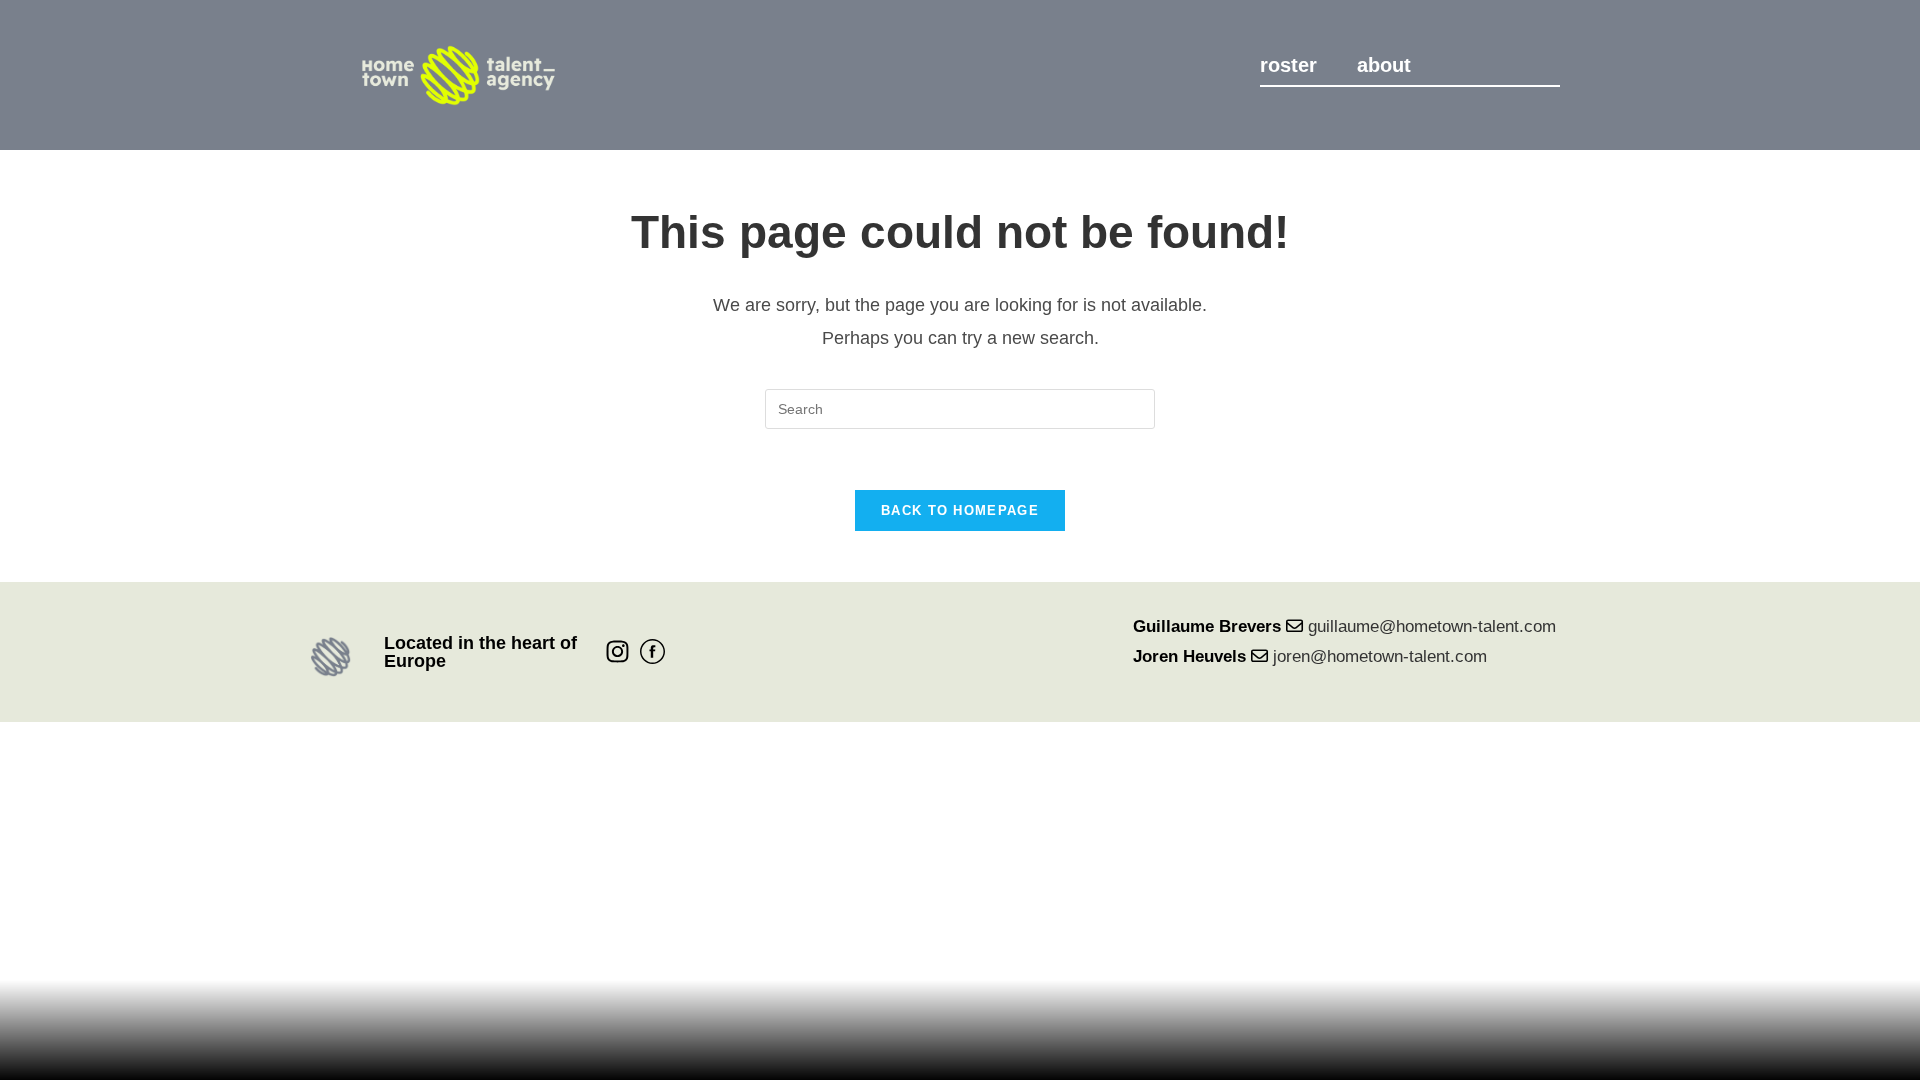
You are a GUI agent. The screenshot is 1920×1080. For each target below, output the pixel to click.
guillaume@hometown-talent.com (1432, 626)
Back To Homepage (960, 510)
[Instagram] (617, 651)
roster (1288, 65)
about (1384, 65)
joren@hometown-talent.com (1380, 656)
